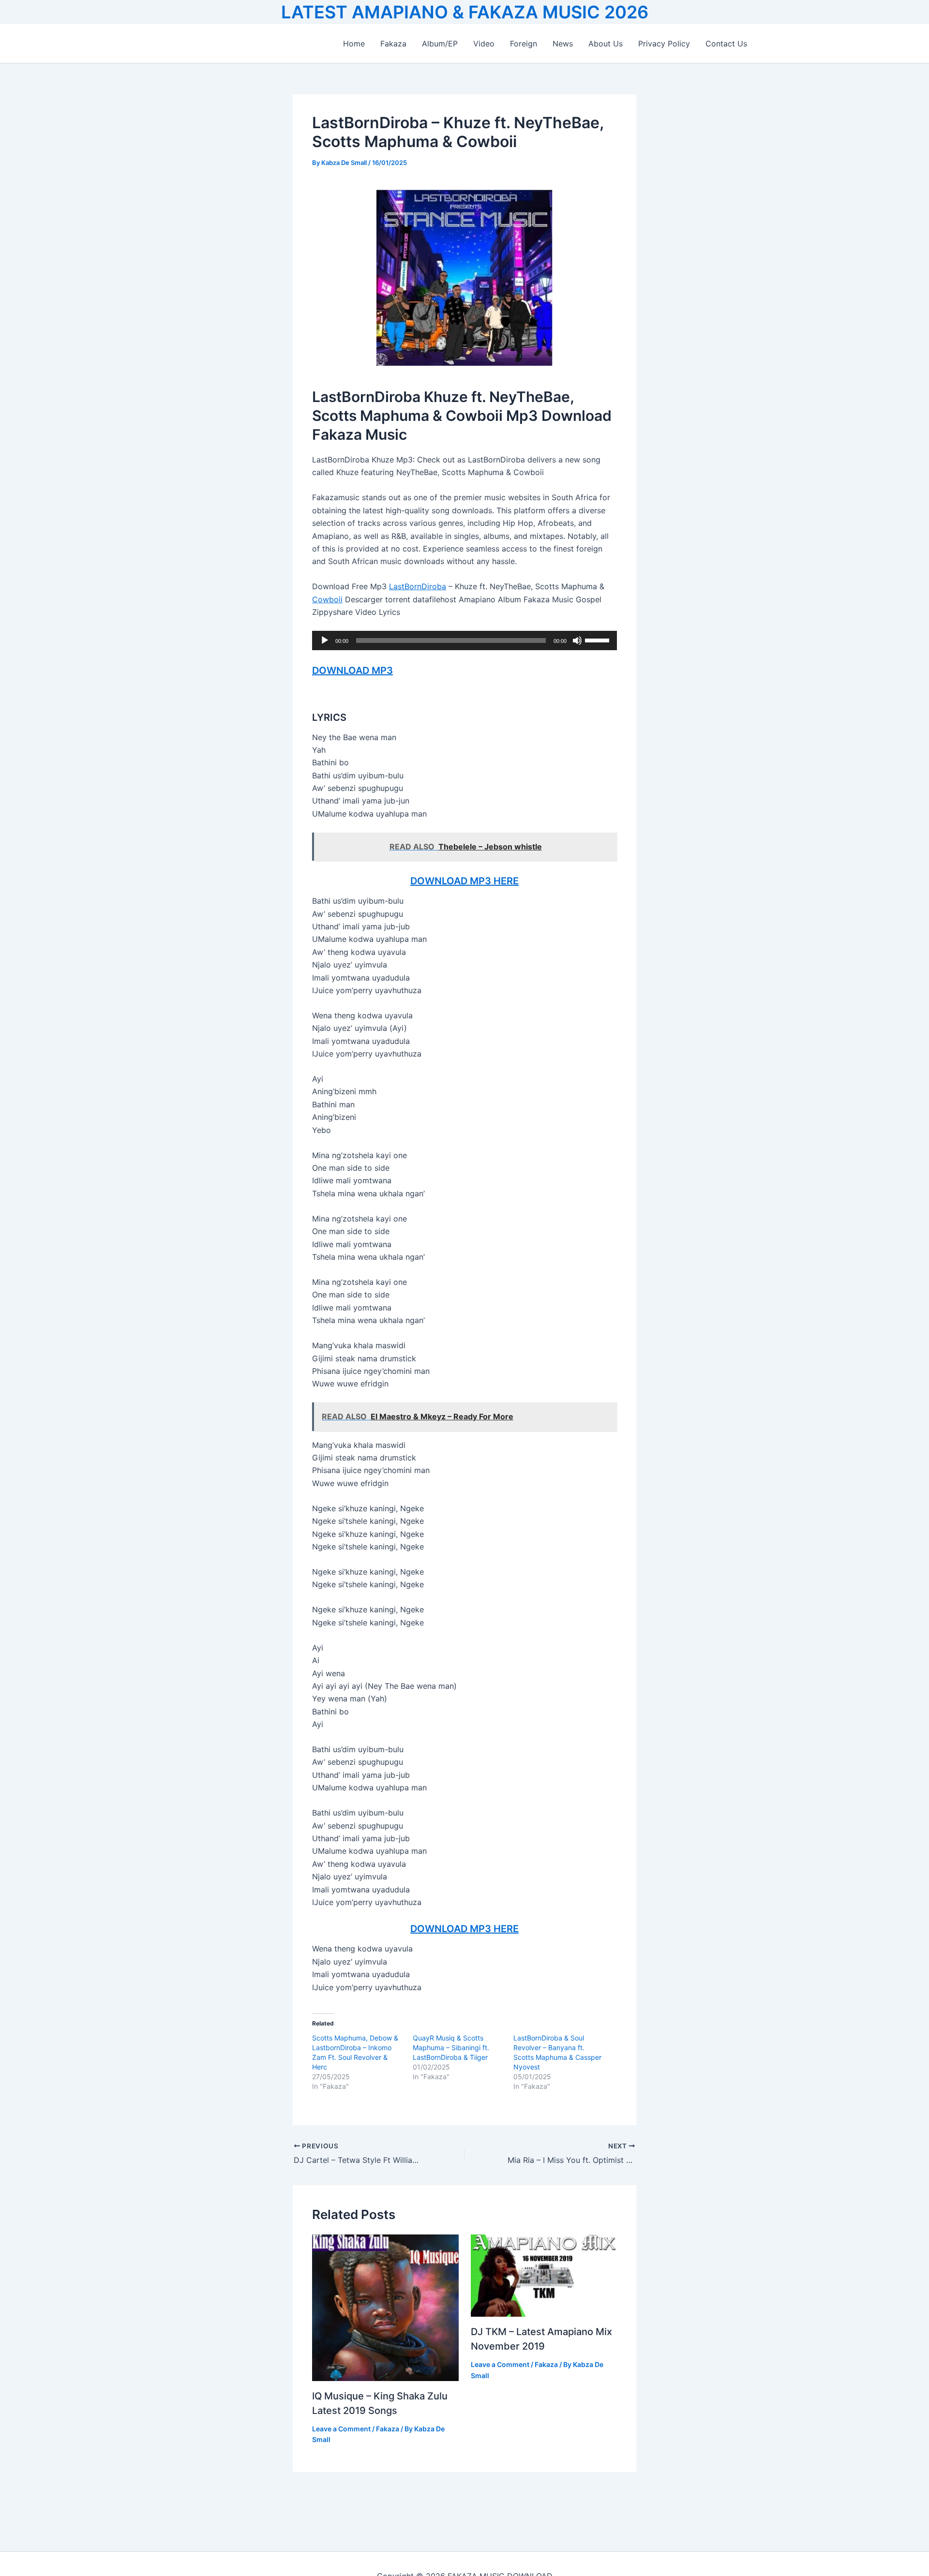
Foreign (524, 44)
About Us (606, 44)
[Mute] (577, 640)
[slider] (599, 640)
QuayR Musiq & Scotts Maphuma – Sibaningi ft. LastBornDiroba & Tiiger (451, 2047)
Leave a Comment (341, 2429)
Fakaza (393, 44)
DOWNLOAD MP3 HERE (464, 881)
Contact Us (726, 44)
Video (484, 44)
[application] (464, 640)
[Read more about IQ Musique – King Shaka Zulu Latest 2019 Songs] (385, 2307)
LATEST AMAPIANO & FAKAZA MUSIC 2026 (465, 12)
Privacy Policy (664, 44)
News (563, 44)
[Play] (325, 640)
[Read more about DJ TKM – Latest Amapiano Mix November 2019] (544, 2275)
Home (354, 44)
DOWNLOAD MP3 (352, 670)
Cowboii (327, 599)
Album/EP (440, 44)
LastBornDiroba (418, 586)
